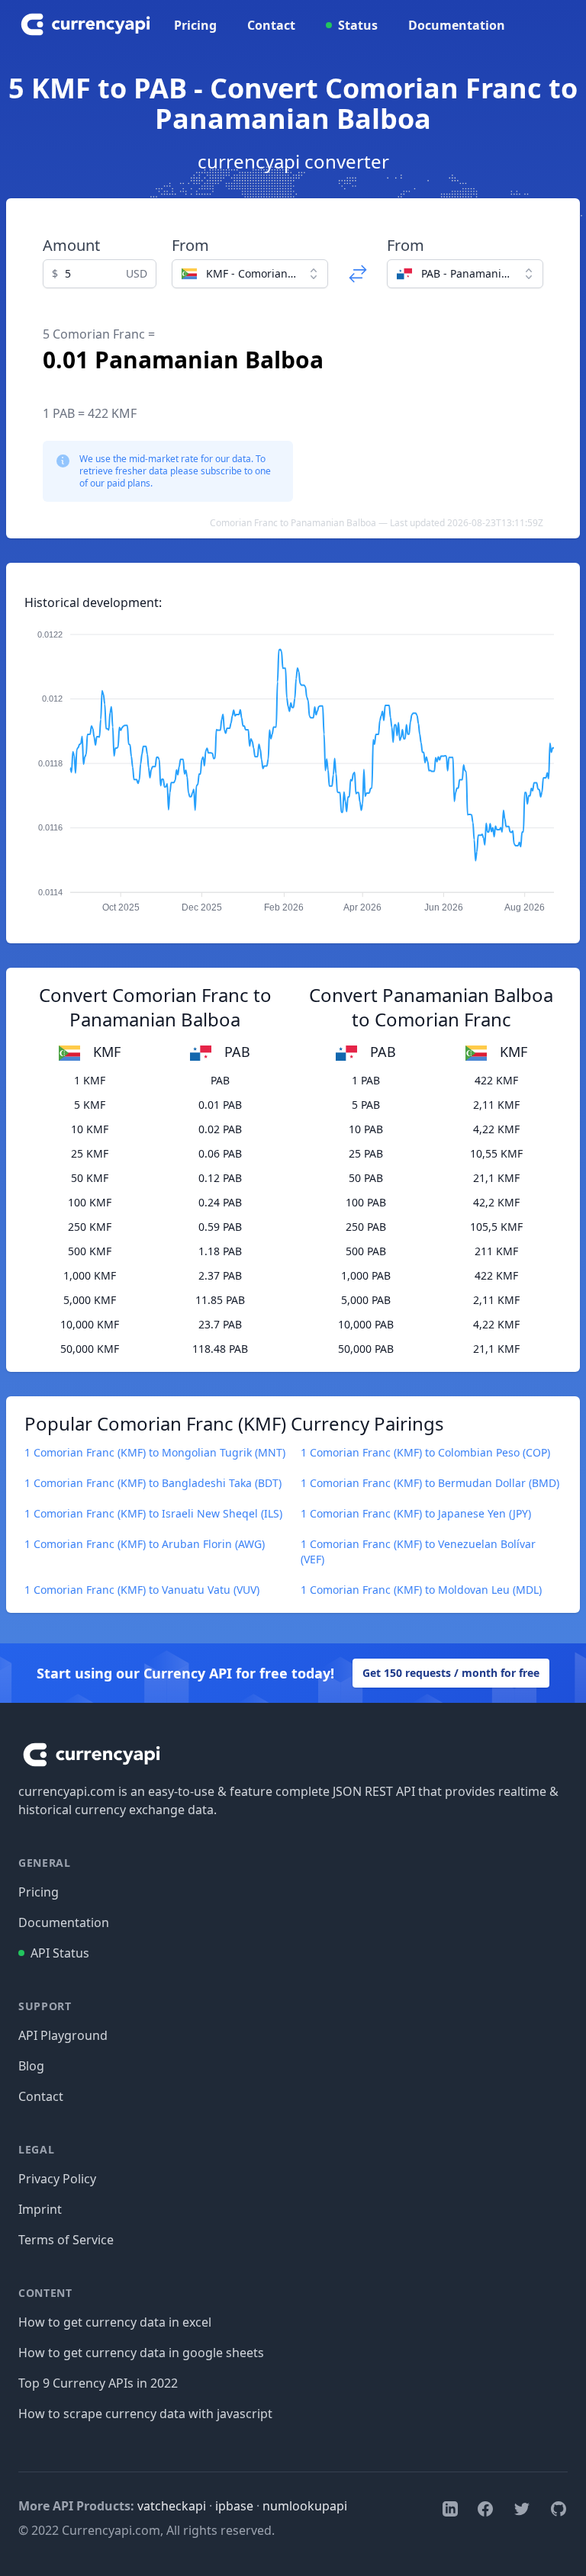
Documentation (457, 25)
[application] (293, 764)
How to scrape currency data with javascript (145, 2414)
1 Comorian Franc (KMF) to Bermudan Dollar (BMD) (430, 1483)
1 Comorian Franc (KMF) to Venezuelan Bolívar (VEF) (418, 1551)
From (190, 245)
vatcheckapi (172, 2506)
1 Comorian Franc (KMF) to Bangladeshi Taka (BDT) (153, 1483)
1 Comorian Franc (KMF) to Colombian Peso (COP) (425, 1452)
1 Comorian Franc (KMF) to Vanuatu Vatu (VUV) (142, 1590)
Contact (271, 25)
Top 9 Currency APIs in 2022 (98, 2383)
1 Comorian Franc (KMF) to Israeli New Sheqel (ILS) (153, 1513)
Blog (31, 2066)
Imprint (40, 2209)
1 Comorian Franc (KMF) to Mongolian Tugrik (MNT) (155, 1452)
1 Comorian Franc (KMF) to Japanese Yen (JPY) (416, 1513)
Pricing (195, 25)
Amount (71, 245)
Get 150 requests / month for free (451, 1673)
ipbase (234, 2506)
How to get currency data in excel (115, 2322)
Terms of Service (66, 2240)
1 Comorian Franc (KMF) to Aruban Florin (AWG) (145, 1544)
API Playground (63, 2035)
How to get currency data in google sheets (141, 2353)
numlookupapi (305, 2506)
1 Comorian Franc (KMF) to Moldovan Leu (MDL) (421, 1590)
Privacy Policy (57, 2179)
